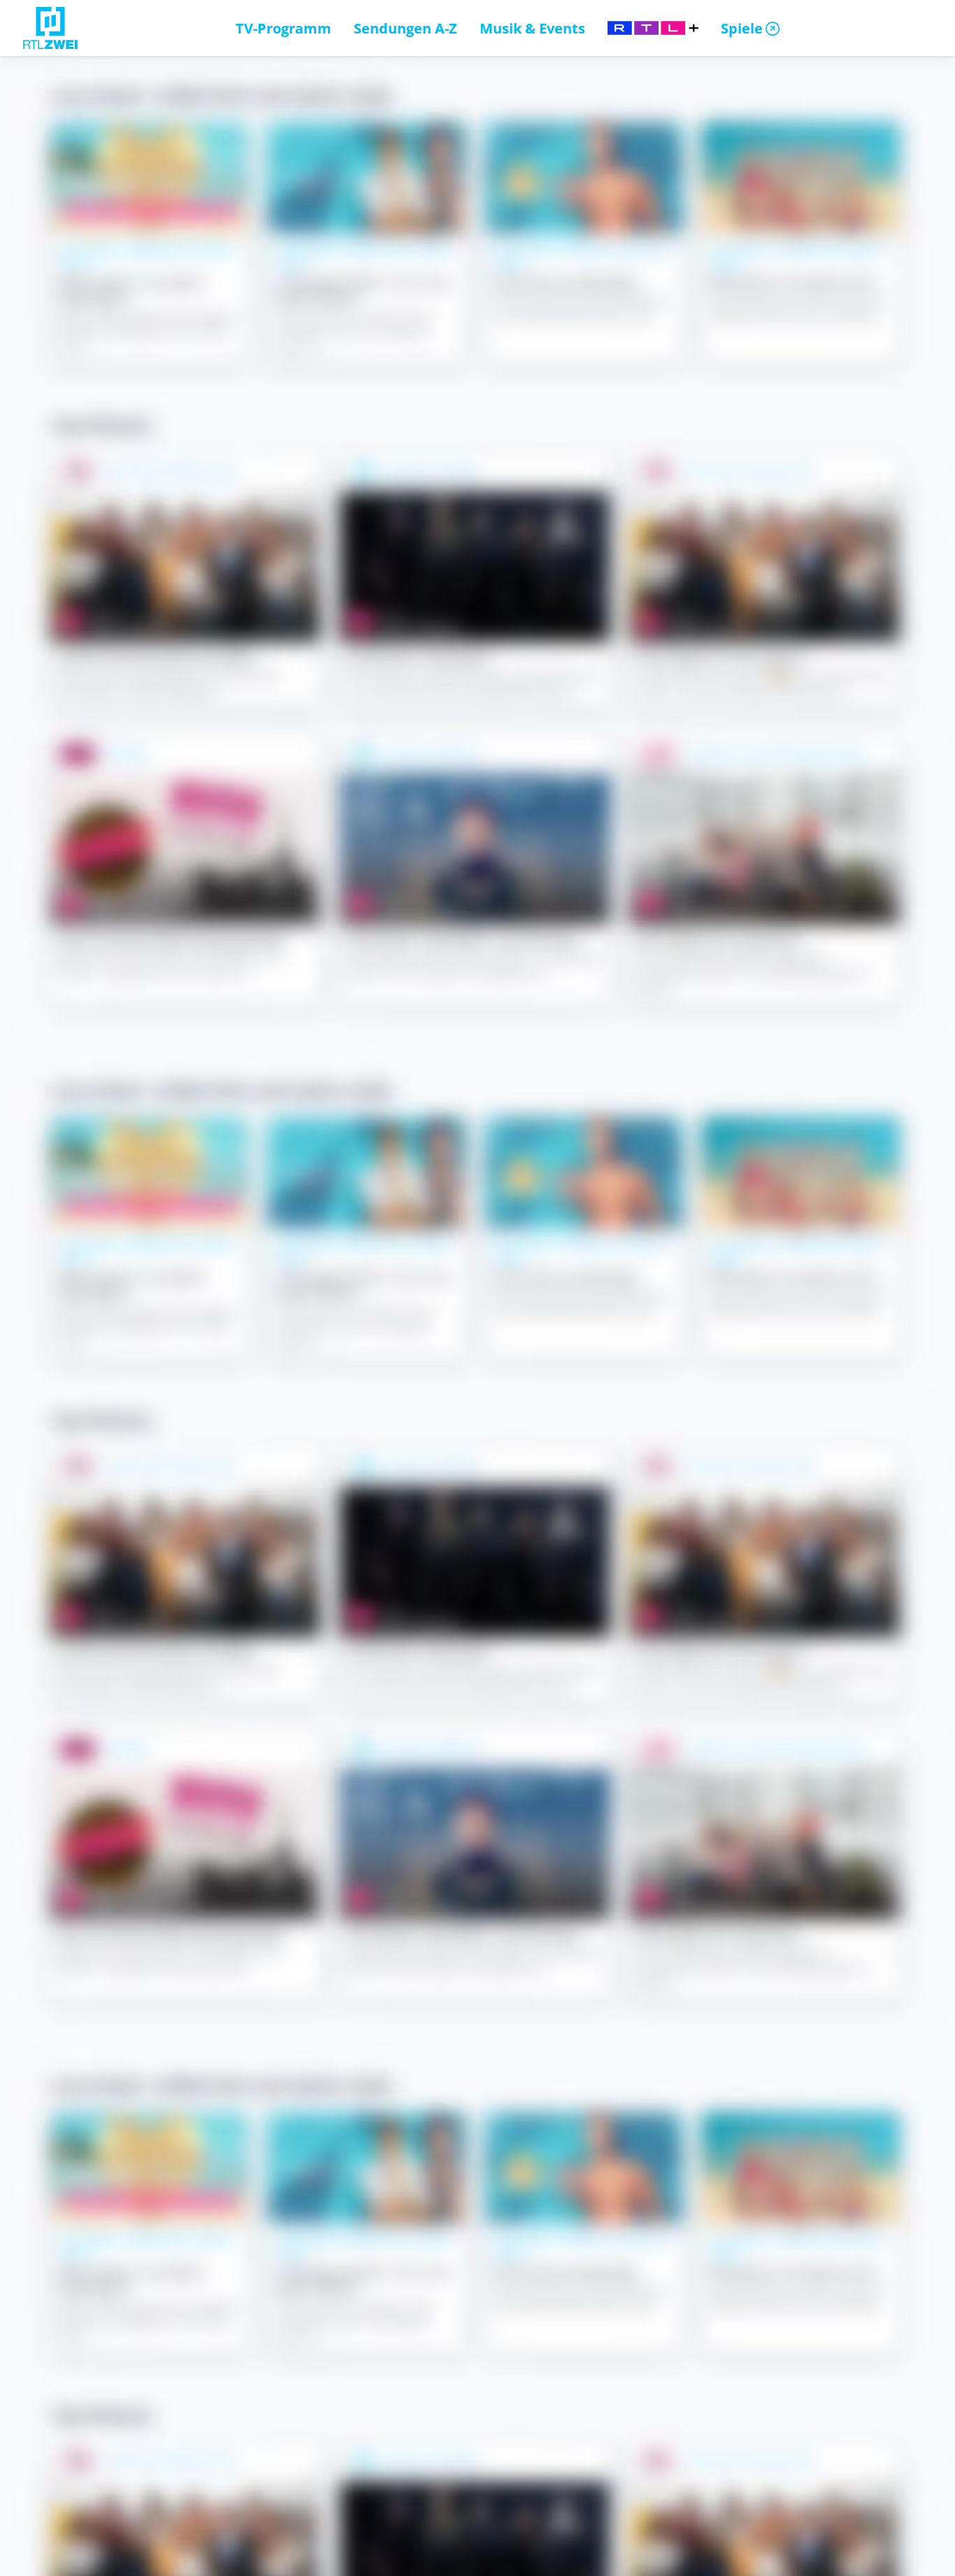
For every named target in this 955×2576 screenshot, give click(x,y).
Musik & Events (532, 28)
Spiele (742, 28)
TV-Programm (283, 28)
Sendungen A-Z (405, 28)
